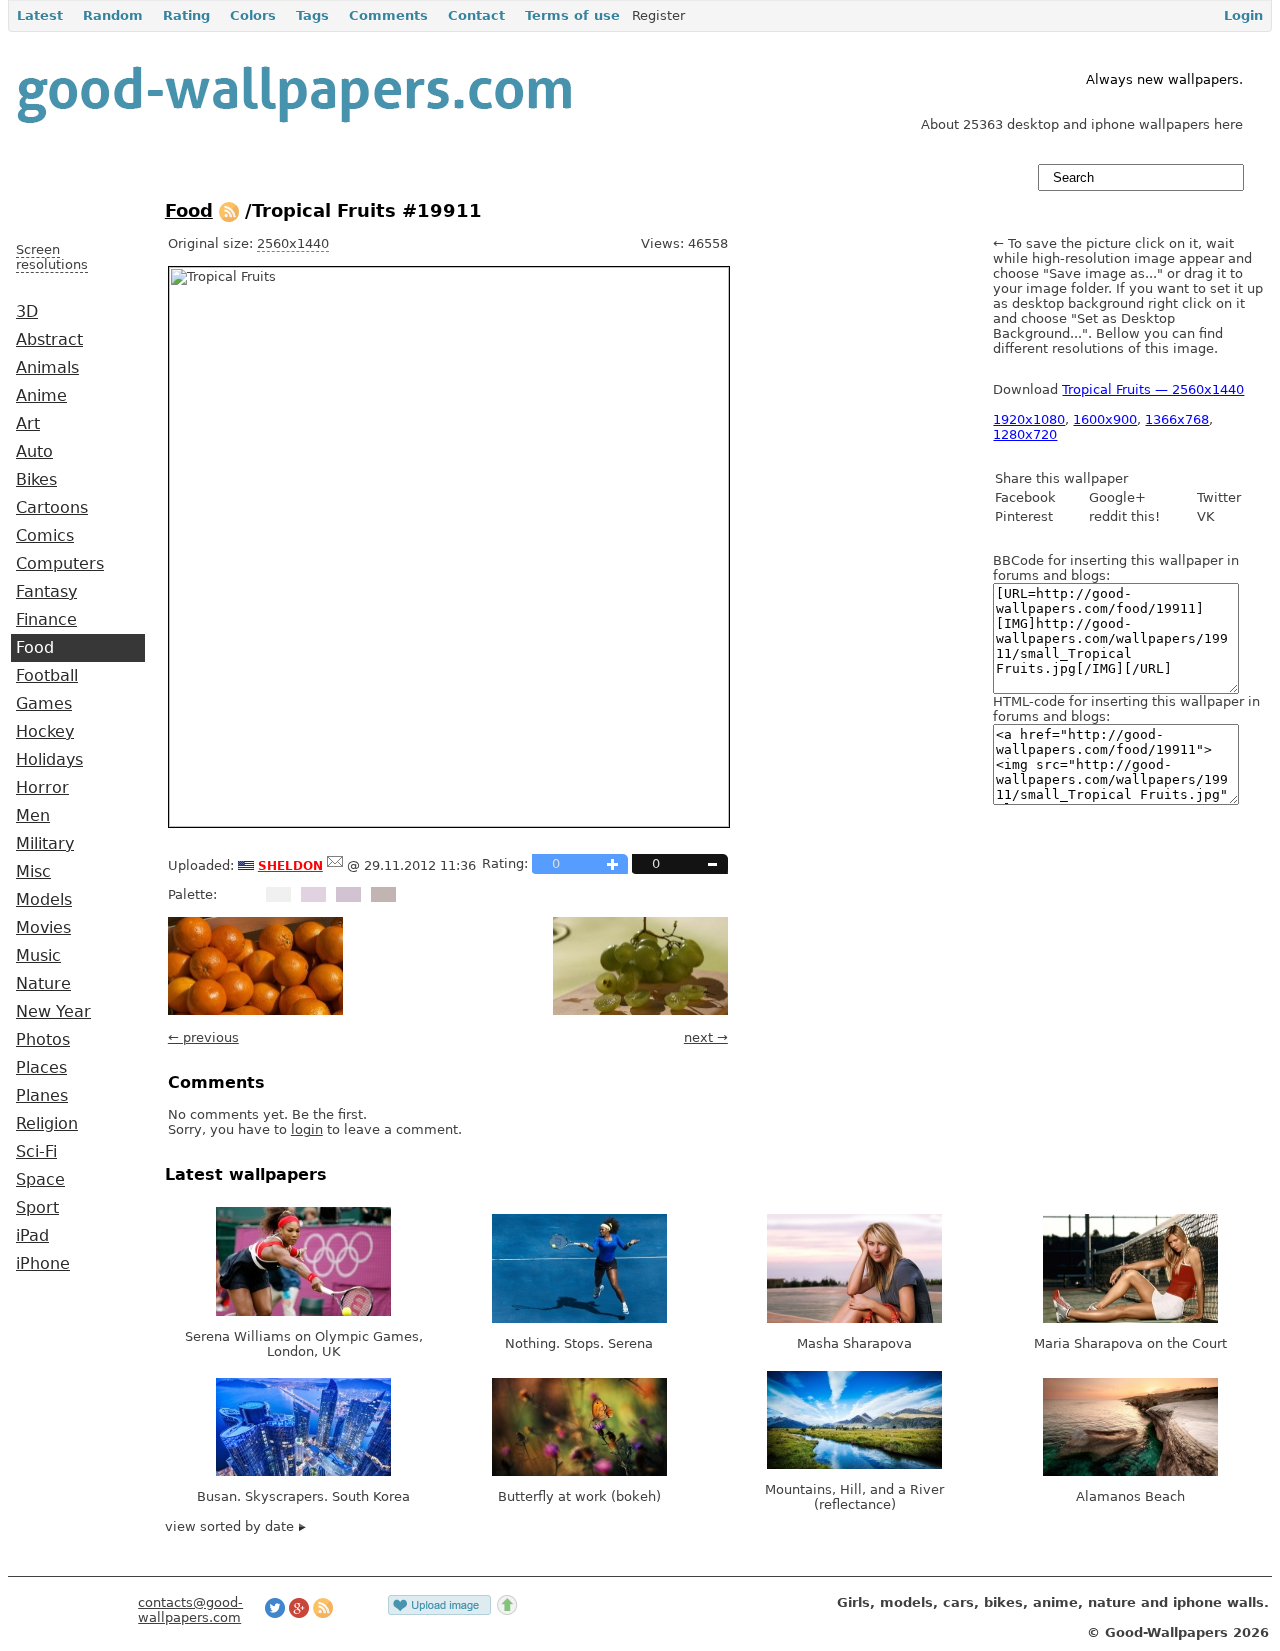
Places (41, 1068)
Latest (40, 15)
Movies (43, 928)
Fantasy (46, 592)
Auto (34, 452)
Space (40, 1180)
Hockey (45, 732)
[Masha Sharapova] (854, 1318)
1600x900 (1105, 419)
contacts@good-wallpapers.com (190, 1610)
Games (44, 704)
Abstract (49, 340)
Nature (43, 984)
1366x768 (1177, 419)
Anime (41, 396)
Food (35, 648)
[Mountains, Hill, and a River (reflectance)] (854, 1464)
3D (27, 312)
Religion (47, 1124)
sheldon (290, 864)
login (307, 1129)
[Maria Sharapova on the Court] (1130, 1318)
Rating (186, 15)
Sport (37, 1208)
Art (28, 424)
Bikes (36, 480)
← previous (203, 1037)
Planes (42, 1096)
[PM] (335, 865)
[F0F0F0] (278, 894)
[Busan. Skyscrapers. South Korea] (303, 1471)
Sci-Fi (36, 1152)
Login (1243, 15)
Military (45, 844)
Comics (45, 536)
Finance (46, 620)
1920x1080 (1029, 419)
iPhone (43, 1264)
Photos (43, 1040)
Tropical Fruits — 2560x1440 (1153, 389)
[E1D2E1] (313, 894)
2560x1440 (293, 243)
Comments (388, 15)
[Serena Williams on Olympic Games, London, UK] (303, 1311)
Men (33, 816)
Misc (33, 872)
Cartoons (52, 508)
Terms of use (572, 15)
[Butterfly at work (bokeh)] (579, 1471)
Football (47, 676)
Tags (312, 15)
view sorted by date (231, 1526)
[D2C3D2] (348, 894)
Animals (47, 368)
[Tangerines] (255, 1010)
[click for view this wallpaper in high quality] (449, 822)
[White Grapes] (640, 1010)
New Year (53, 1012)
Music (38, 956)
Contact (476, 15)
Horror (42, 788)
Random (113, 15)
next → (706, 1037)
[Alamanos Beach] (1130, 1471)
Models (44, 900)
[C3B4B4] (383, 894)
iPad (32, 1236)
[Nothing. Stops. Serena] (579, 1318)
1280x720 (1025, 434)
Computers (60, 564)
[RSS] (229, 210)
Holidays (49, 760)
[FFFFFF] (243, 894)
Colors (253, 15)
